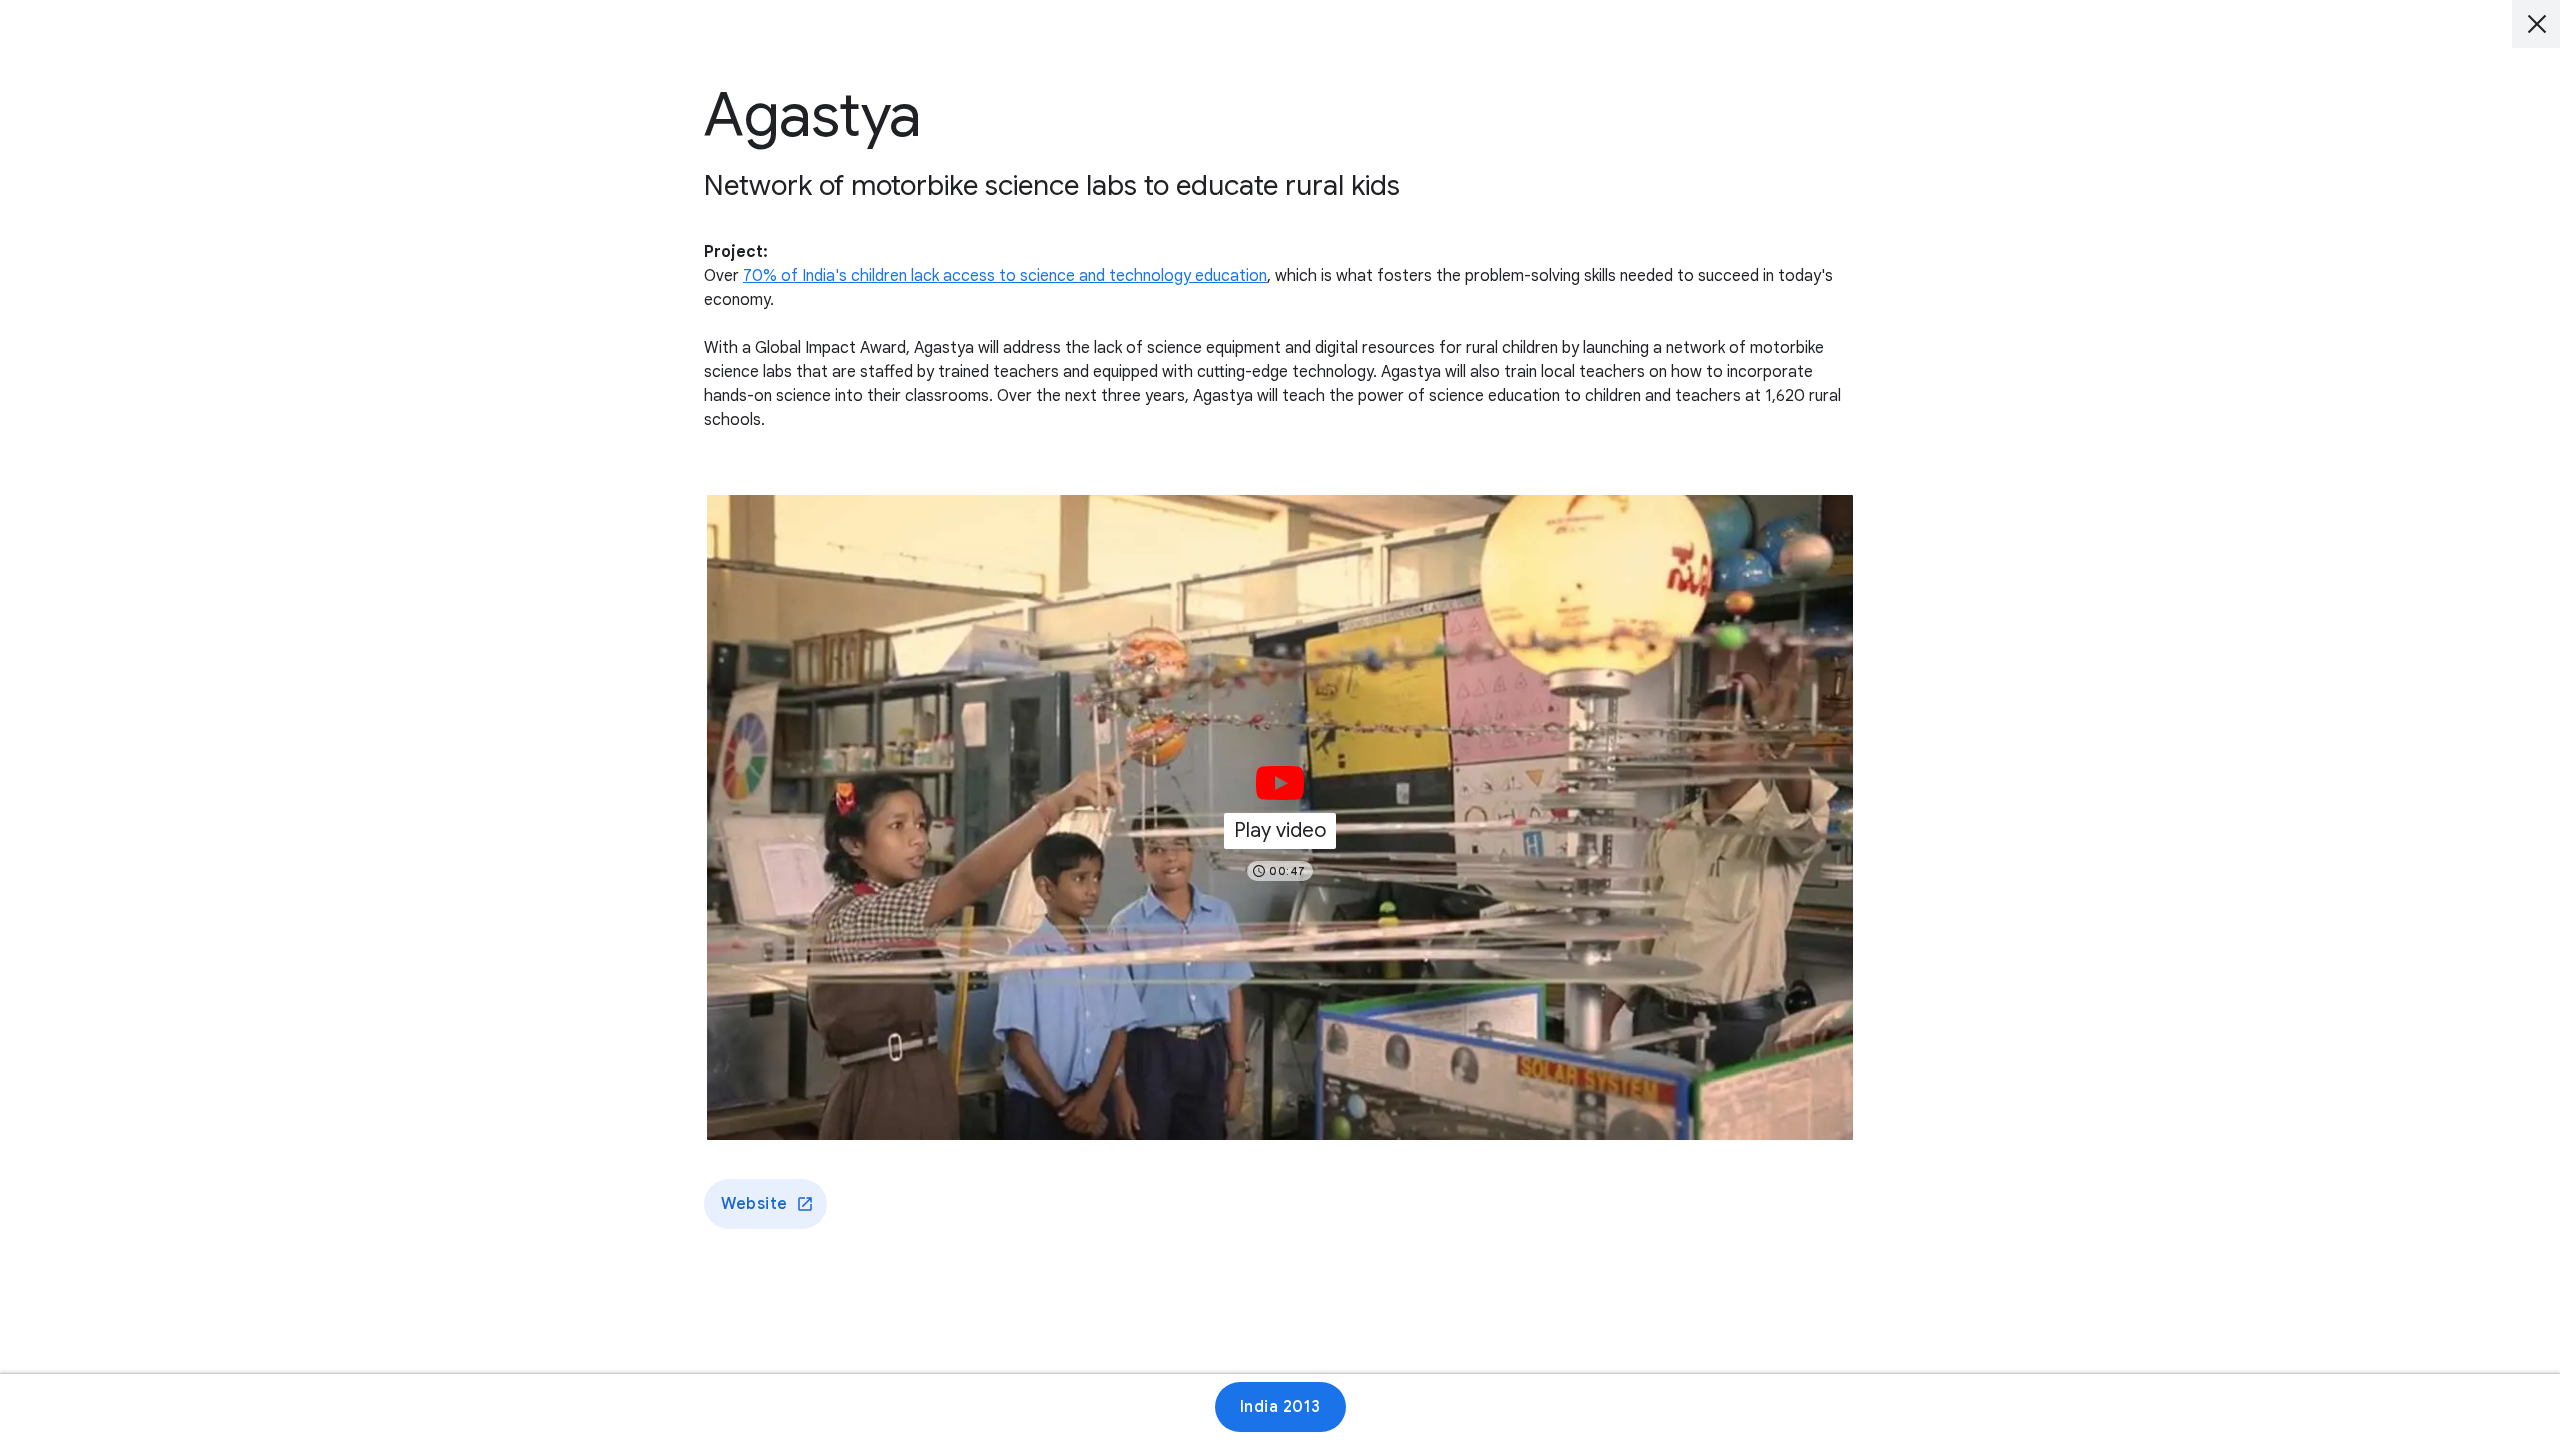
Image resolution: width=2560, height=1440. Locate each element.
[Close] (2536, 24)
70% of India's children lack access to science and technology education (1005, 276)
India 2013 (1280, 1407)
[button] (1280, 817)
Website (754, 1204)
